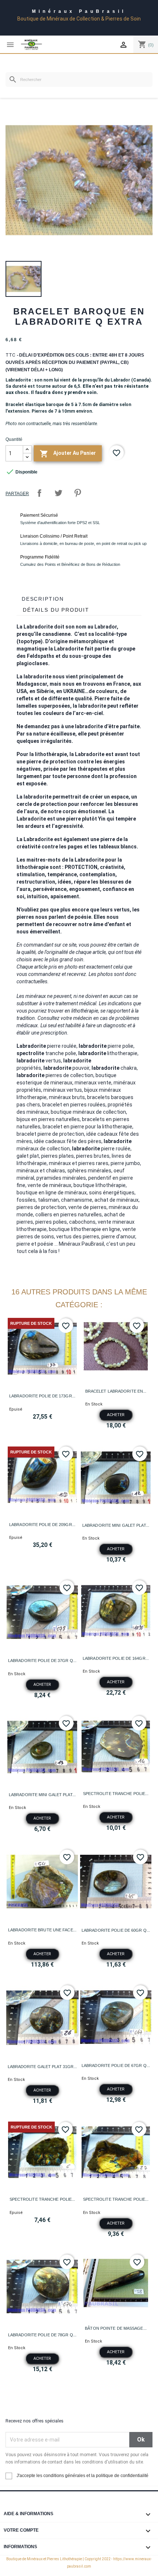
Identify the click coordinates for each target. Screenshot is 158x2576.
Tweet (58, 493)
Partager (39, 493)
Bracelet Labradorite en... (116, 1391)
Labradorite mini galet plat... (116, 1525)
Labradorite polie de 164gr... (116, 1658)
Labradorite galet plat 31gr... (42, 2067)
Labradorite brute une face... (42, 1930)
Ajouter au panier (68, 454)
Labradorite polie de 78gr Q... (42, 2335)
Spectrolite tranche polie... (116, 1794)
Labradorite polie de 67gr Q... (116, 2065)
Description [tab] (43, 599)
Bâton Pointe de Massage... (116, 2328)
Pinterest (78, 493)
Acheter (116, 1415)
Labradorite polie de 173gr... (42, 1396)
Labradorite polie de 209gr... (42, 1525)
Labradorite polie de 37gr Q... (42, 1661)
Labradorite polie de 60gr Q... (116, 1930)
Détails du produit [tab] (56, 610)
